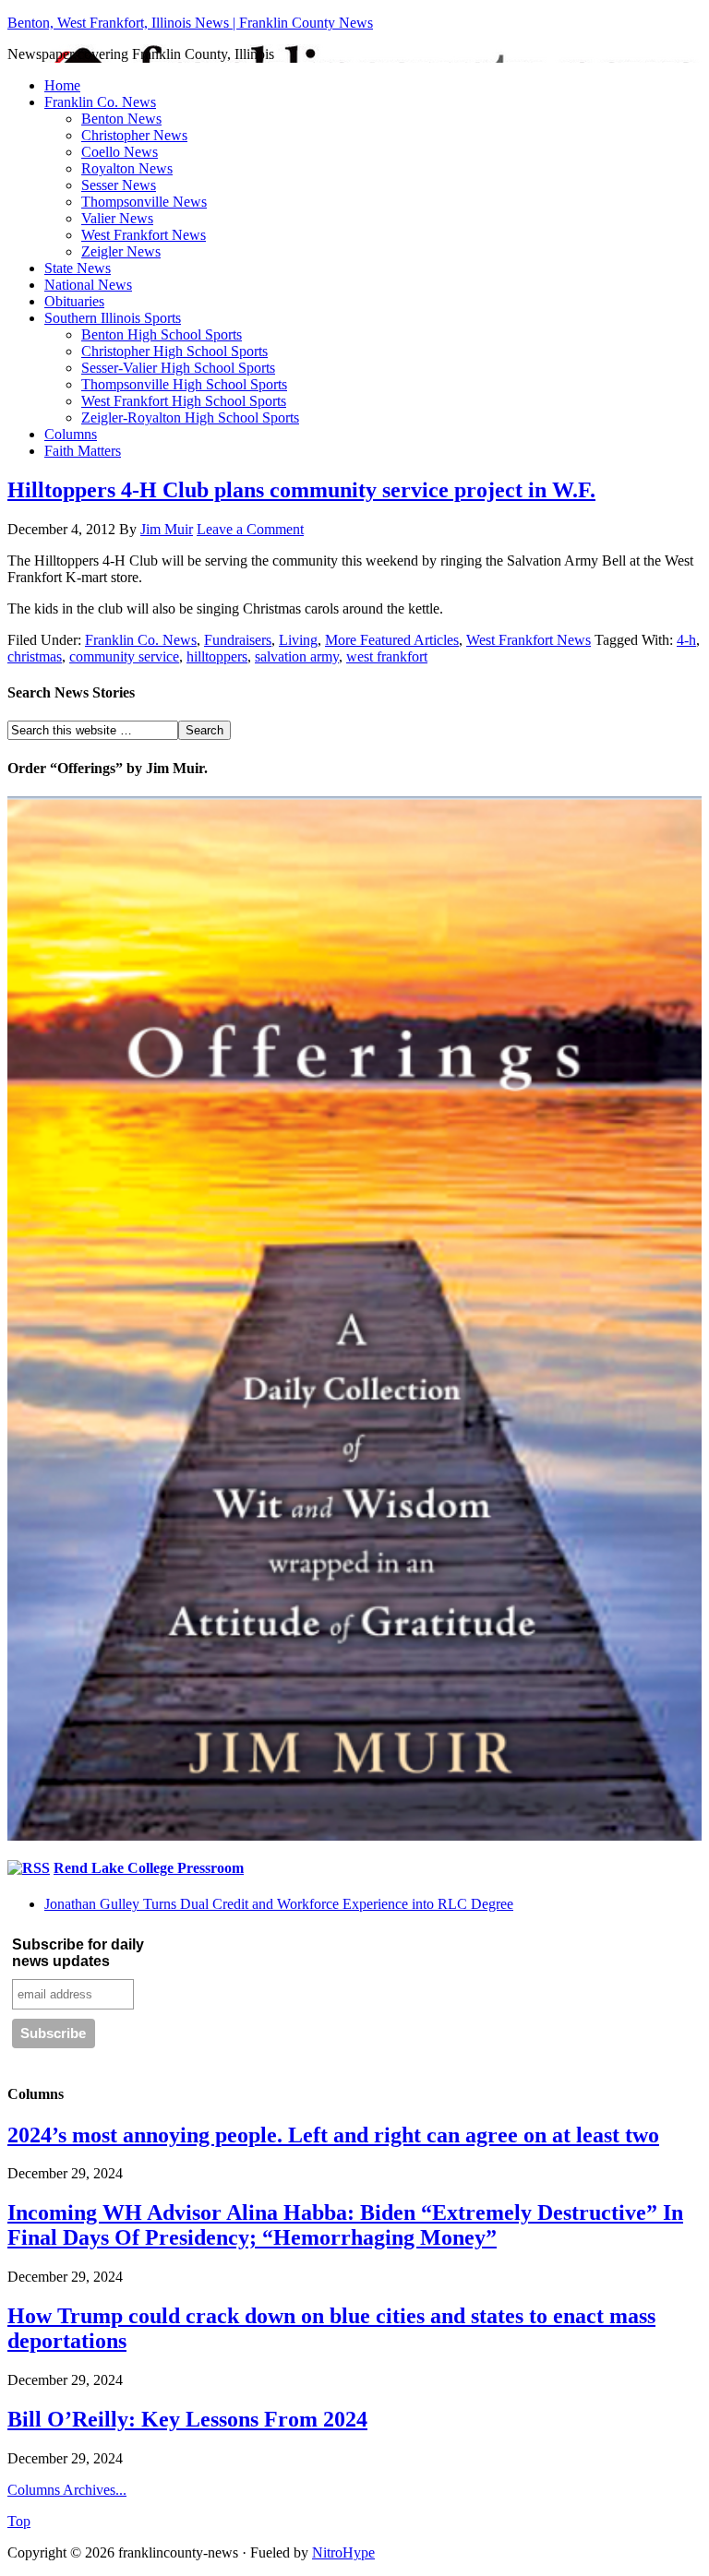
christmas (35, 656)
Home (62, 85)
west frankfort (387, 656)
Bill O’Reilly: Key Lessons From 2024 (187, 2419)
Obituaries (74, 301)
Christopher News (134, 135)
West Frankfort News (144, 235)
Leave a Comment (250, 529)
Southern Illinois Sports (113, 318)
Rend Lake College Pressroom (149, 1868)
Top (19, 2521)
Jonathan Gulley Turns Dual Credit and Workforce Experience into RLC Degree (279, 1904)
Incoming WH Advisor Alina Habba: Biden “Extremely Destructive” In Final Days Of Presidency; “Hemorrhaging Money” (345, 2225)
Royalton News (127, 168)
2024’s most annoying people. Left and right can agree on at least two (333, 2135)
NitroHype (343, 2552)
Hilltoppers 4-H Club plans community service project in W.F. (301, 490)
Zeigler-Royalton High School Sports (190, 417)
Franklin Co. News (100, 102)
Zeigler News (121, 251)
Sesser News (119, 185)
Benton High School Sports (162, 334)
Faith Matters (83, 451)
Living (298, 640)
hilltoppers (217, 656)
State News (78, 268)
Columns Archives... (67, 2490)
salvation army (297, 656)
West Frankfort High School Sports (184, 401)
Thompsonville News (144, 202)
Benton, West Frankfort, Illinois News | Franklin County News (190, 23)
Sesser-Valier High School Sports (178, 368)
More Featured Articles (392, 640)
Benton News (121, 119)
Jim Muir (167, 529)
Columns (71, 434)
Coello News (120, 152)
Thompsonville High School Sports (184, 384)
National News (88, 285)
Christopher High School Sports (174, 351)
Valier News (117, 218)
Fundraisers (238, 640)
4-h (686, 640)
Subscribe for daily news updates (78, 1953)
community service (124, 656)
